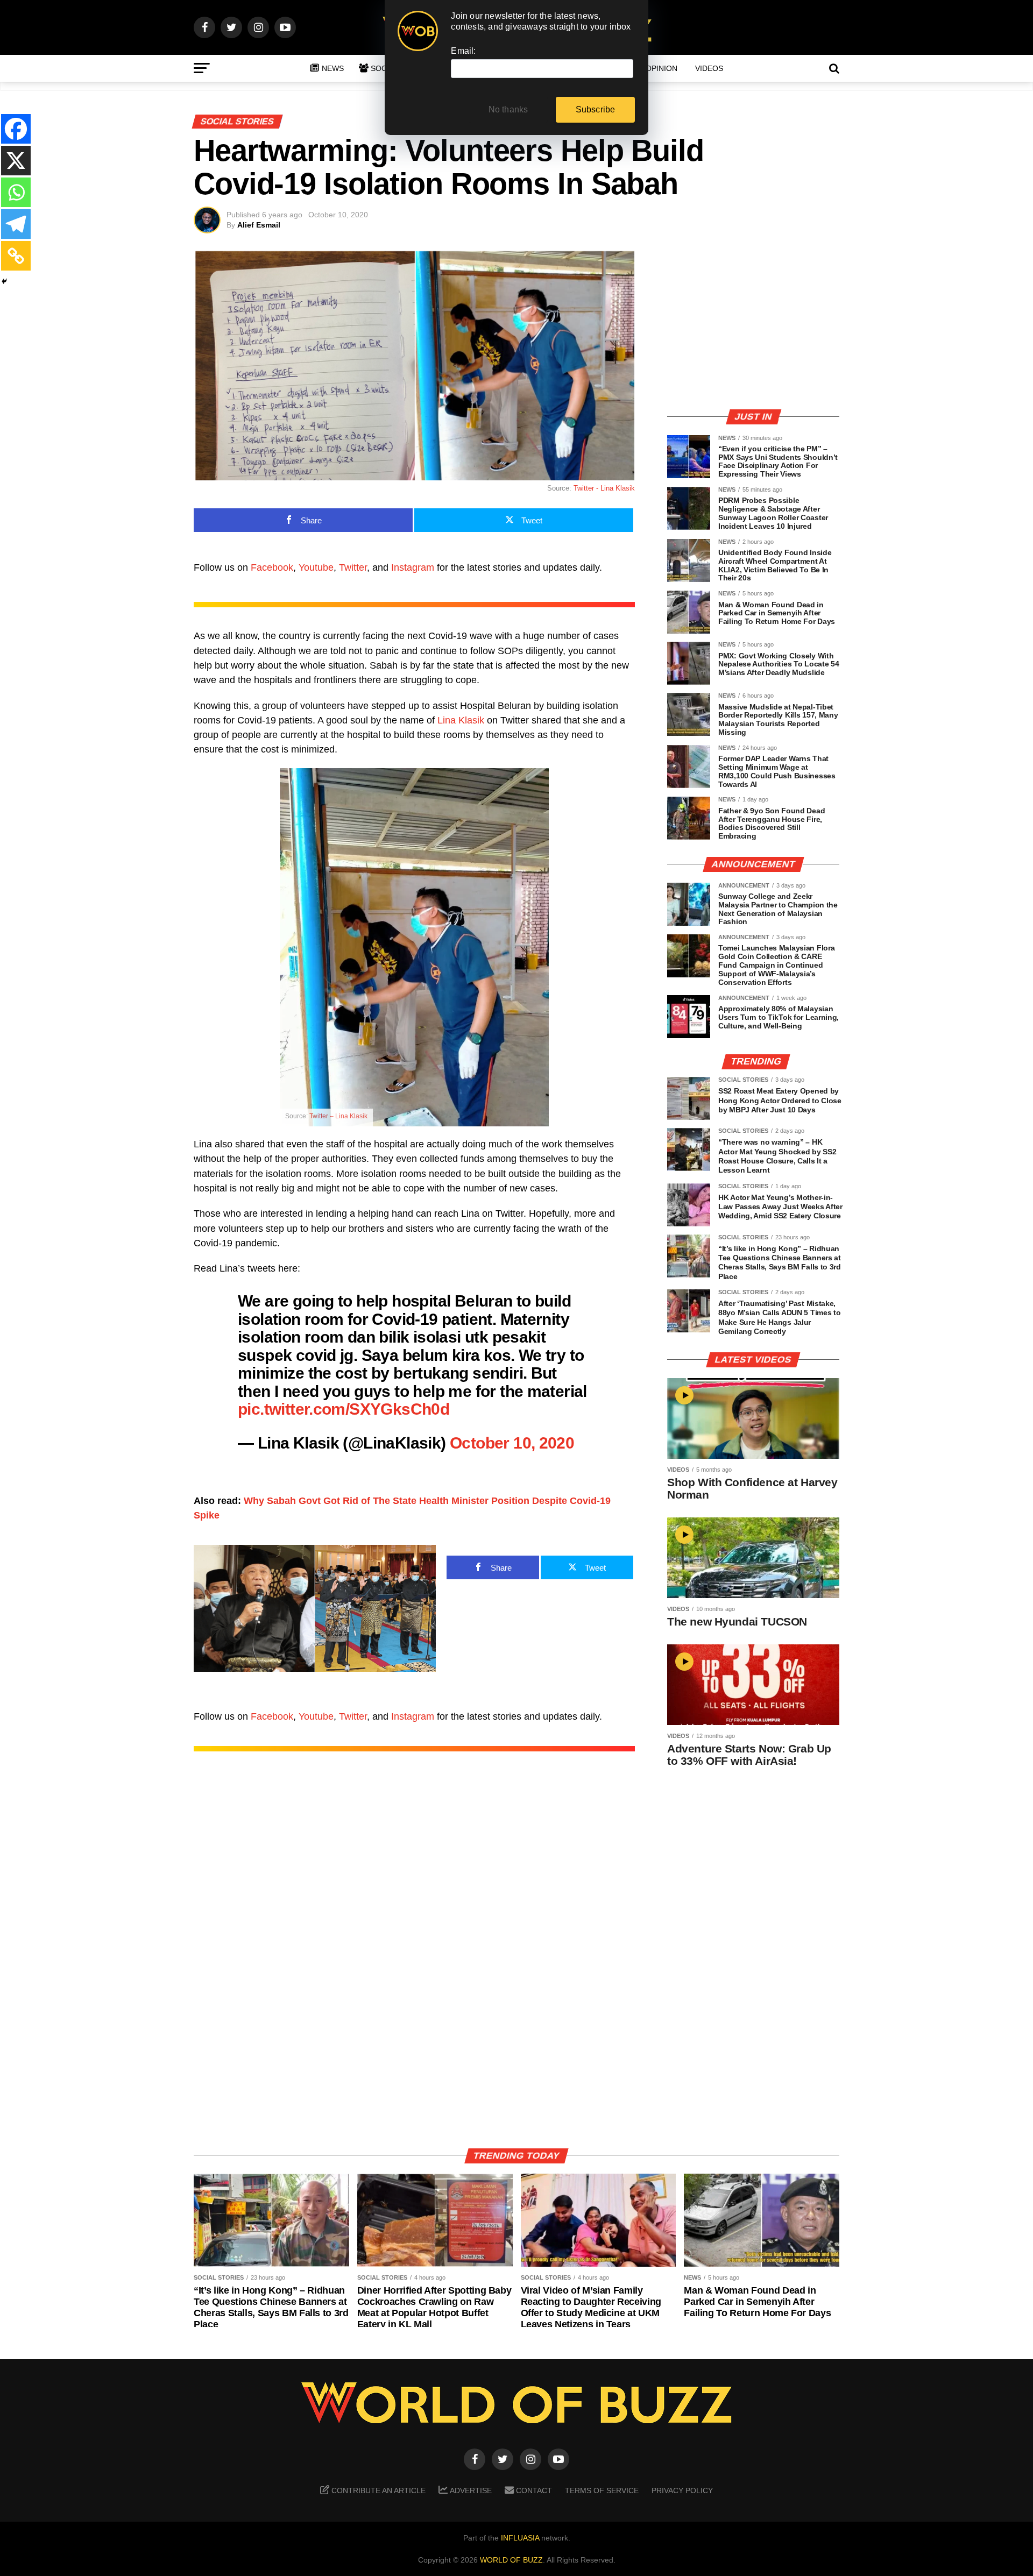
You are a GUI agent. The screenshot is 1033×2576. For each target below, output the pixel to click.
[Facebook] (16, 129)
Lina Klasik (461, 720)
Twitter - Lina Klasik (604, 488)
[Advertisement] (753, 325)
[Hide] (4, 281)
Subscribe (596, 109)
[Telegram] (16, 224)
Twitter (353, 567)
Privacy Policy (682, 2490)
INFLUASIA (520, 2538)
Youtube (316, 567)
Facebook (272, 567)
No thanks (508, 109)
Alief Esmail (259, 225)
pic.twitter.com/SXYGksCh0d (344, 1409)
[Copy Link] (16, 256)
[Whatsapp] (16, 192)
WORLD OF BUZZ (511, 2560)
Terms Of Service (602, 2490)
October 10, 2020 (512, 1443)
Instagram (413, 567)
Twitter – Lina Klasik (338, 1116)
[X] (16, 161)
